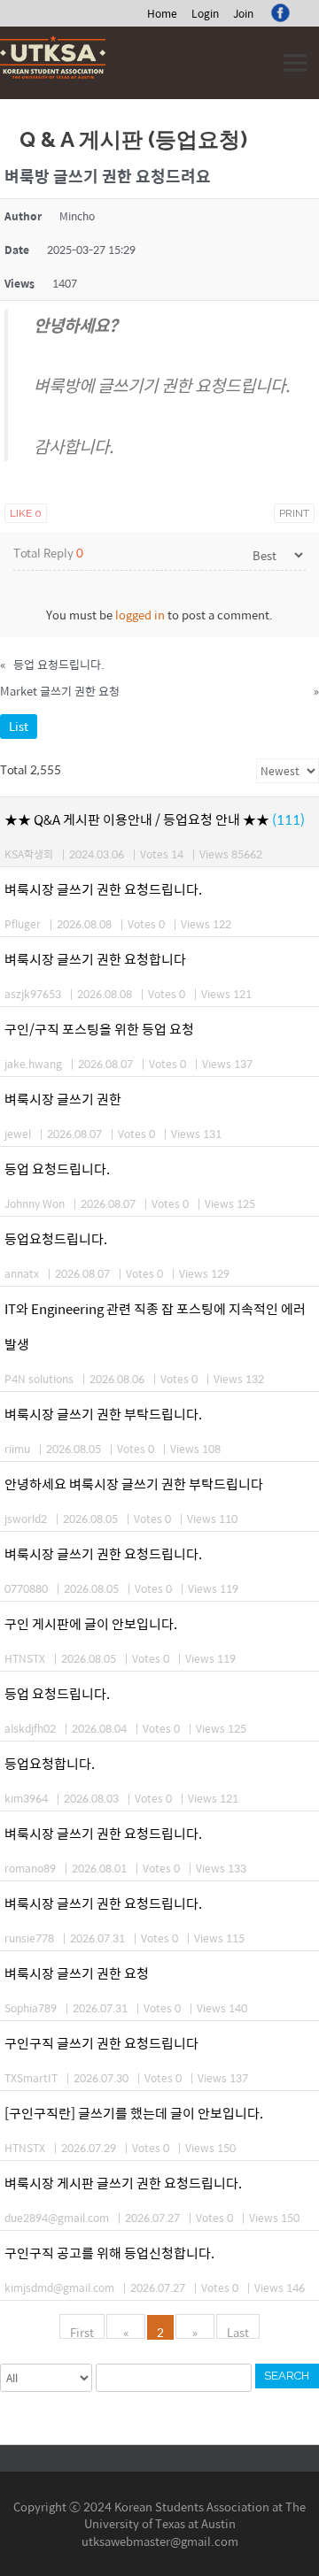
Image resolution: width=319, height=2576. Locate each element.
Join (243, 13)
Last (238, 2331)
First (82, 2331)
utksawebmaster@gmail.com (160, 2541)
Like (26, 513)
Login (205, 13)
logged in (140, 615)
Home (162, 13)
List (19, 726)
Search (287, 2376)
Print (294, 513)
